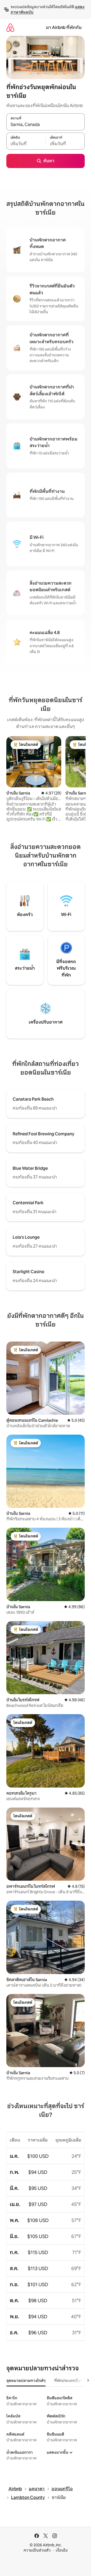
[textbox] (26, 144)
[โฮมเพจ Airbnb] (10, 27)
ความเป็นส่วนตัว (37, 2550)
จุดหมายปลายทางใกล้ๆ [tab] (26, 2381)
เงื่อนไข (62, 2550)
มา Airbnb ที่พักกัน (64, 27)
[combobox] (46, 125)
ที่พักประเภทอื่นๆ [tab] (68, 2381)
